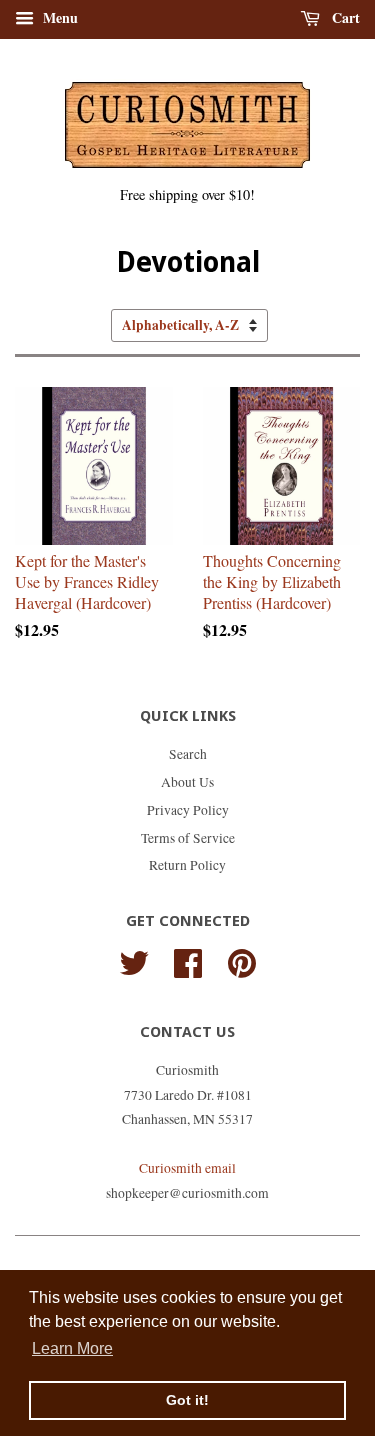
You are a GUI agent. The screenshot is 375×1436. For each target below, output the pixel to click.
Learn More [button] (72, 1348)
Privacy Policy (188, 810)
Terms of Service (188, 838)
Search (188, 754)
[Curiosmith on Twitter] (134, 960)
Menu (58, 17)
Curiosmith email (187, 1168)
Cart (344, 17)
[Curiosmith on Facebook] (188, 960)
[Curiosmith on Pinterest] (242, 960)
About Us (187, 782)
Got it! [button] (187, 1400)
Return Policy (187, 865)
